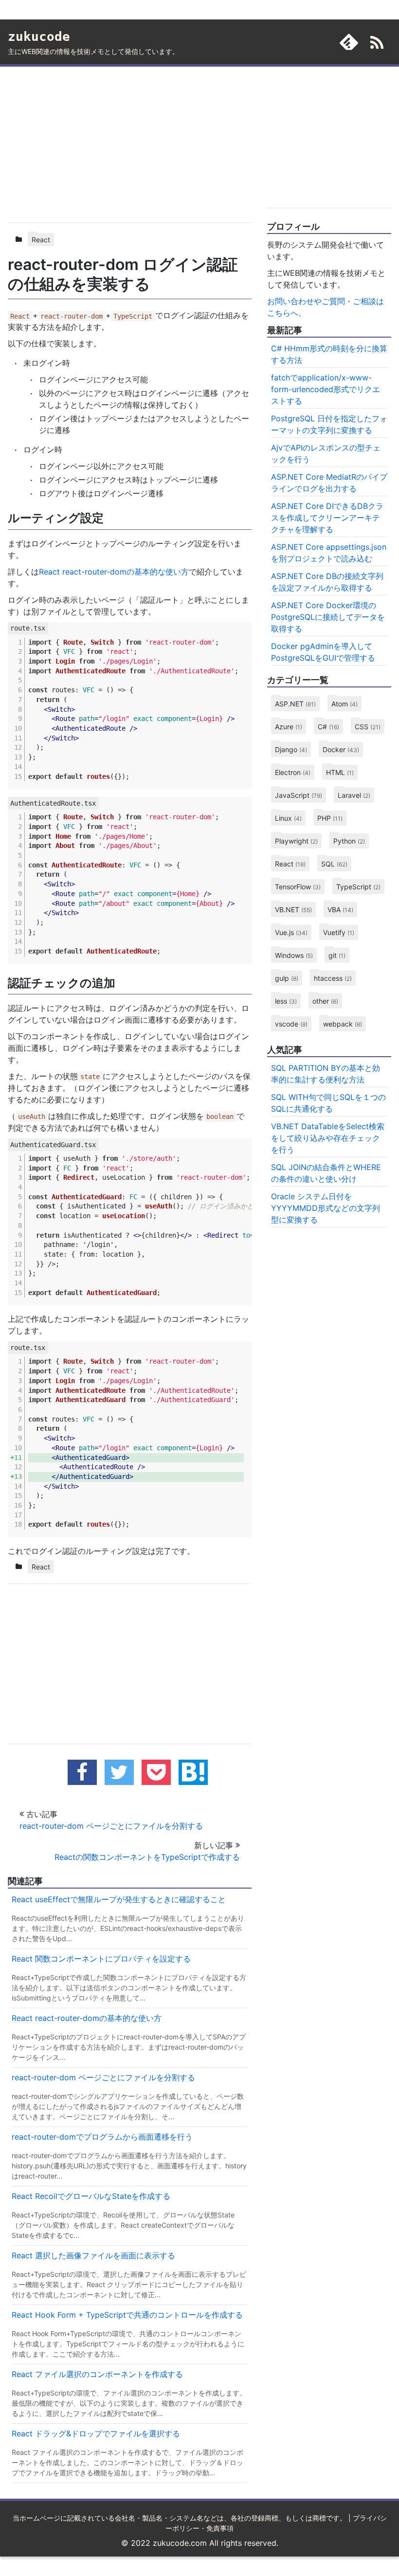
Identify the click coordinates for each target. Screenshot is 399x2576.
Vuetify (339, 932)
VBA (340, 910)
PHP (330, 818)
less (286, 1001)
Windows (294, 955)
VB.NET (293, 910)
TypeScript (358, 887)
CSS (368, 727)
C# (328, 727)
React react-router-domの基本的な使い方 (114, 572)
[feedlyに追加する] (349, 42)
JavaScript (299, 795)
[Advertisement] (130, 143)
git (337, 955)
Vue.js (291, 932)
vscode (291, 1024)
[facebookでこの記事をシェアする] (82, 1772)
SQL (334, 864)
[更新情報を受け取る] (377, 44)
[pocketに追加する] (156, 1772)
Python (349, 841)
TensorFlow (298, 887)
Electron (293, 772)
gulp (287, 978)
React (41, 240)
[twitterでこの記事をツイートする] (119, 1772)
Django (291, 749)
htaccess (333, 978)
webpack (343, 1024)
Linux (288, 818)
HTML (340, 772)
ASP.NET (295, 704)
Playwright (296, 841)
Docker (341, 749)
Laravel (354, 795)
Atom (345, 704)
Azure (289, 727)
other (325, 1001)
